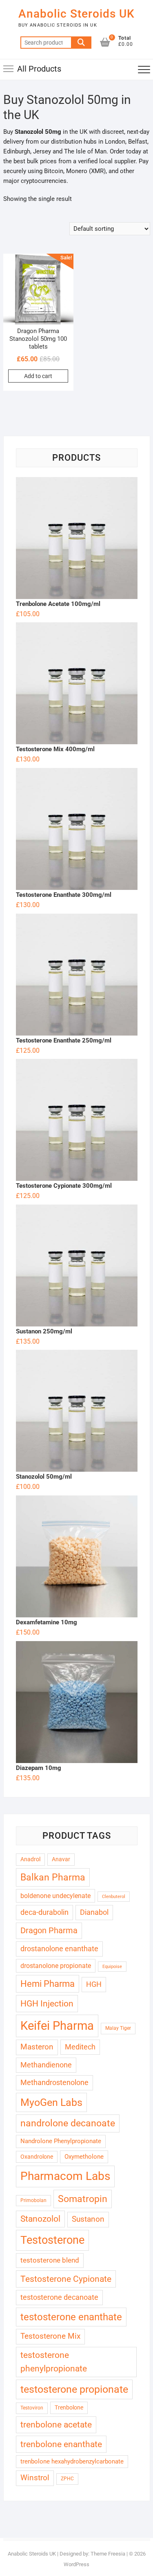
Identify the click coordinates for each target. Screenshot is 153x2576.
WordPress (76, 2564)
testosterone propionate (74, 2389)
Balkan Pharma (53, 1877)
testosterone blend (50, 2260)
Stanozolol (40, 2219)
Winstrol (35, 2478)
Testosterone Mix (50, 2336)
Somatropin (83, 2199)
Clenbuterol (114, 1897)
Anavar (61, 1859)
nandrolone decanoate (68, 2123)
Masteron (37, 2047)
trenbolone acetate (56, 2425)
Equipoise (112, 1967)
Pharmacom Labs (65, 2176)
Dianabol (94, 1912)
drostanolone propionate (56, 1966)
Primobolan (33, 2200)
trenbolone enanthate (61, 2444)
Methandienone (46, 2065)
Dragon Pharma (49, 1931)
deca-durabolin (44, 1912)
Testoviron (32, 2408)
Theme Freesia (108, 2554)
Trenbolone (69, 2407)
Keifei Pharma (57, 2026)
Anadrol (30, 1859)
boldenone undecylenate (55, 1896)
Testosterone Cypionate (66, 2279)
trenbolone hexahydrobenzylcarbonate (72, 2461)
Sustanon (88, 2219)
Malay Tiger (118, 2028)
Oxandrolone (37, 2157)
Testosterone (52, 2240)
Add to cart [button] (38, 376)
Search (81, 43)
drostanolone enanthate (59, 1949)
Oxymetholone (84, 2157)
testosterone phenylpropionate (54, 2362)
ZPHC (67, 2479)
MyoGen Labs (51, 2102)
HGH (94, 1984)
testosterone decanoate (59, 2297)
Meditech (80, 2047)
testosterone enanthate (71, 2317)
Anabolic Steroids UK (76, 14)
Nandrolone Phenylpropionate (61, 2141)
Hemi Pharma (48, 1984)
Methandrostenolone (54, 2082)
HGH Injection (47, 2003)
